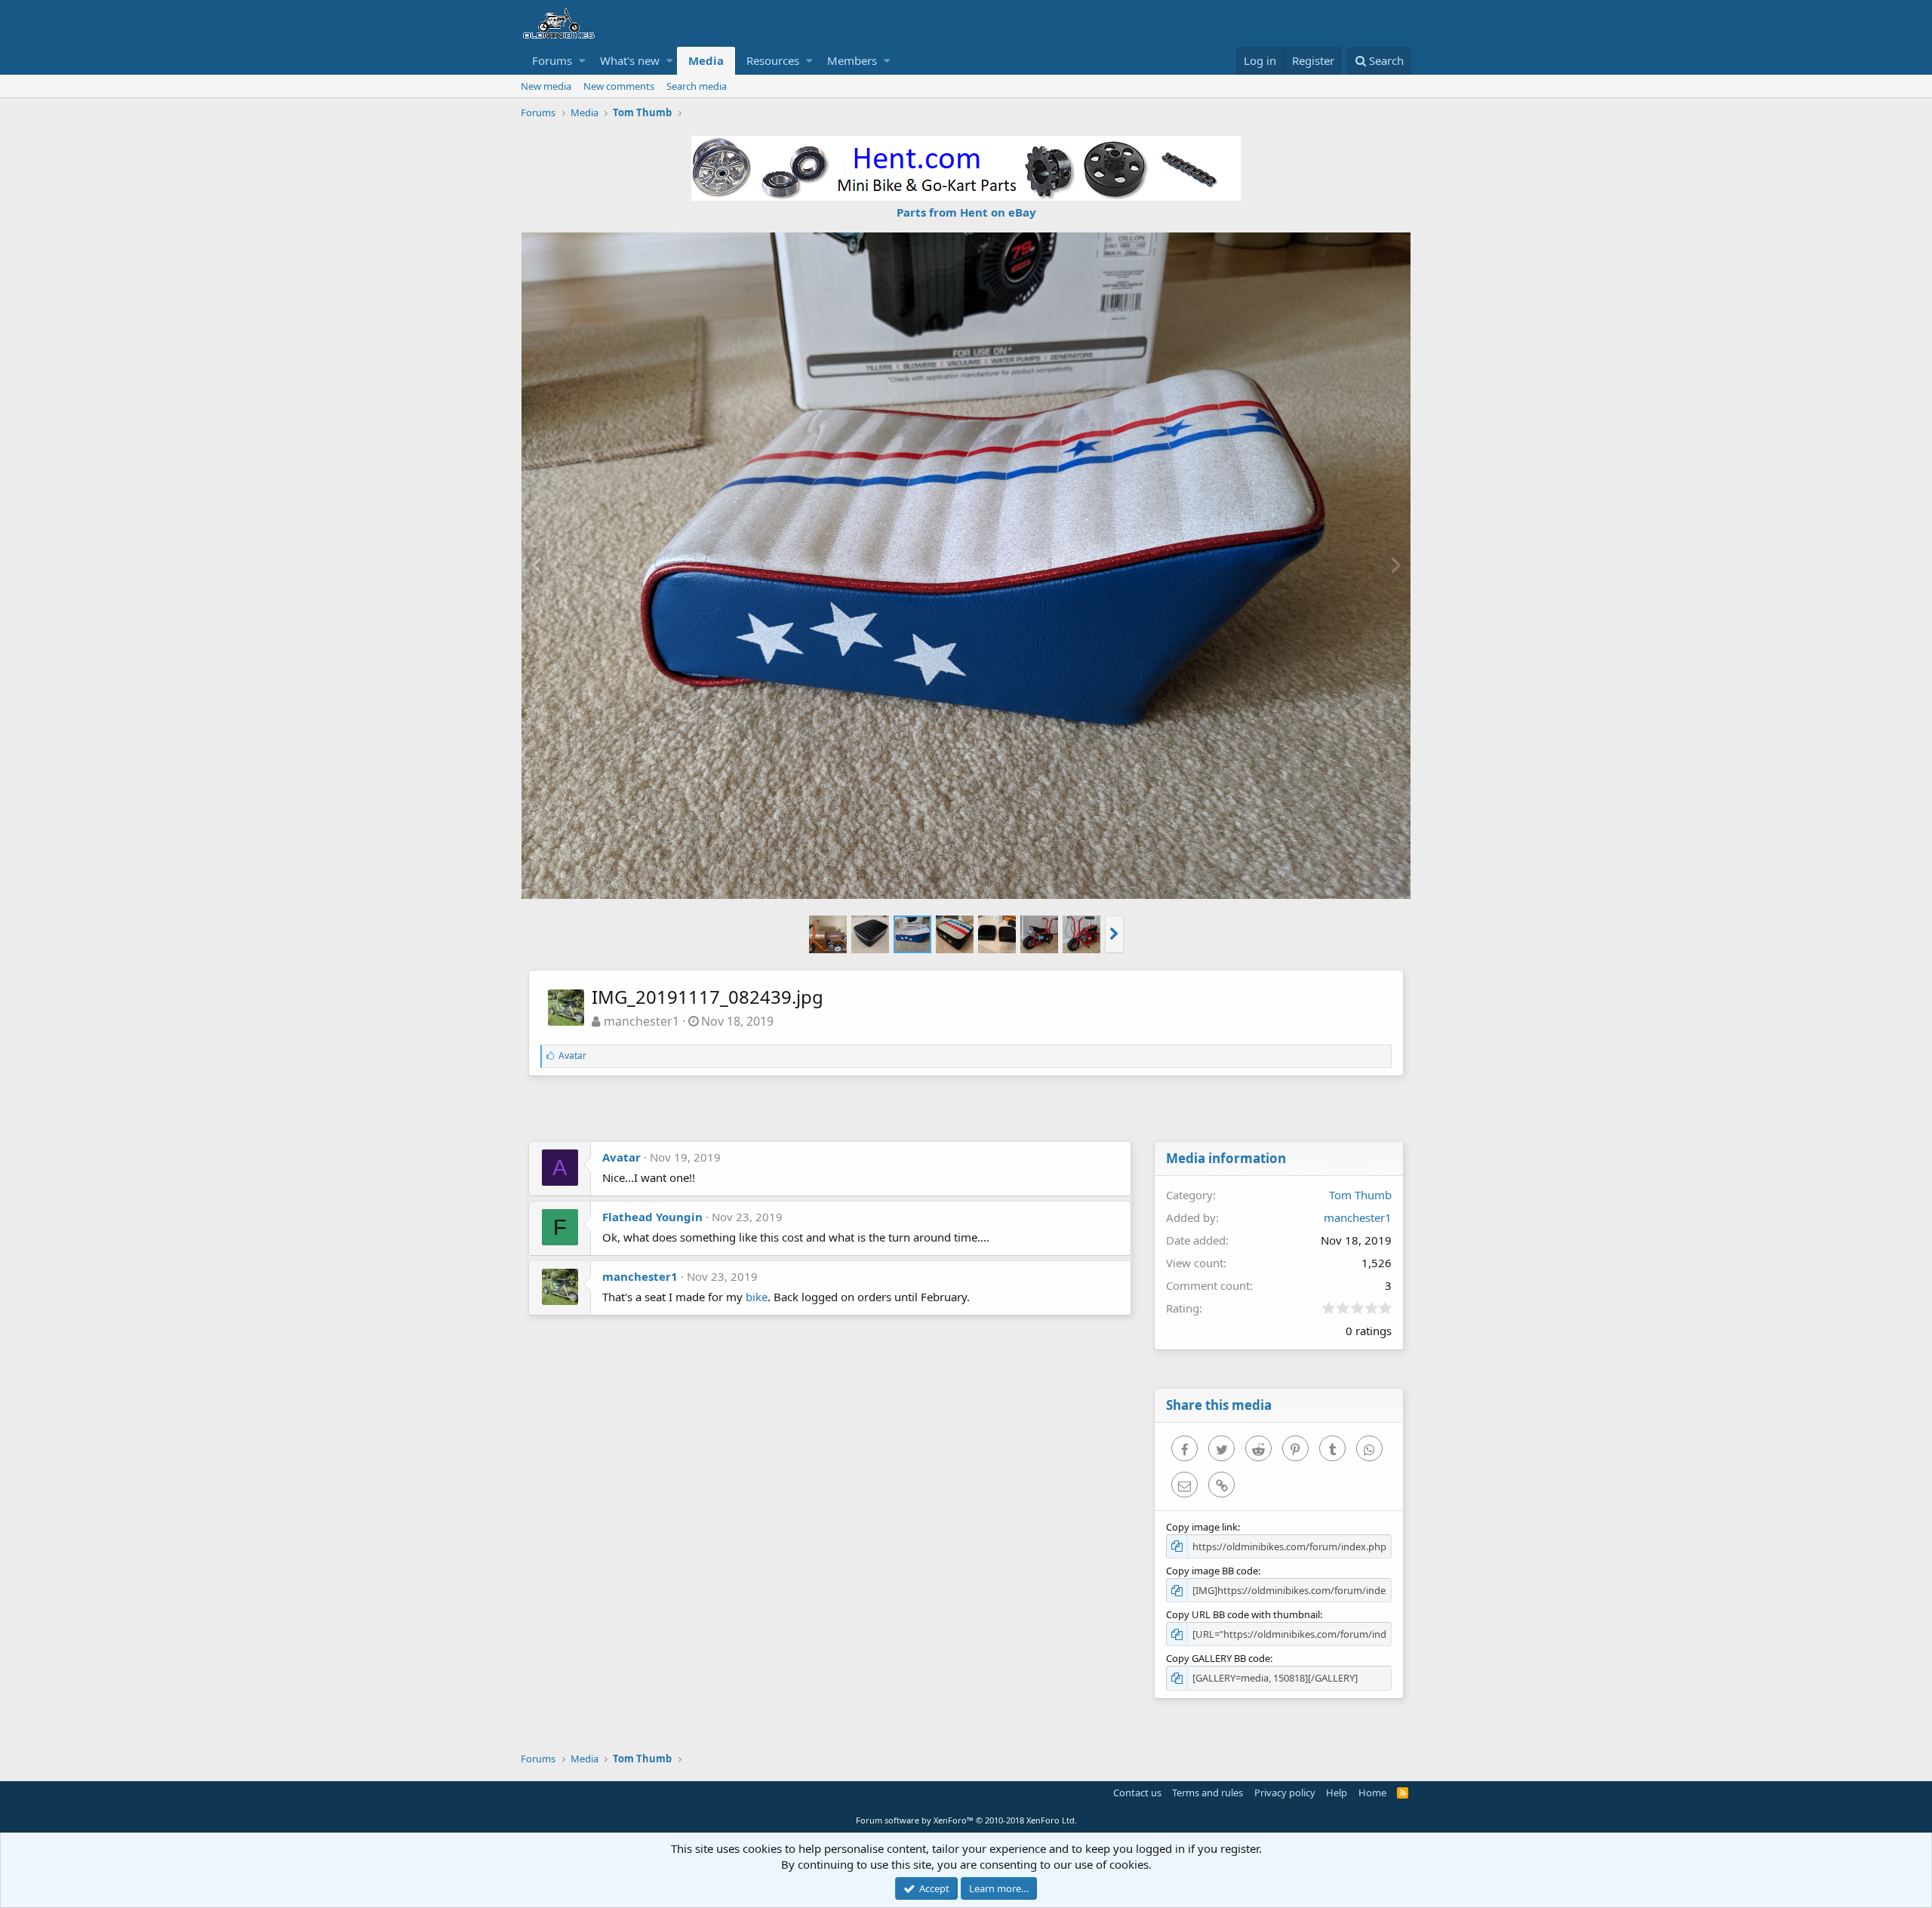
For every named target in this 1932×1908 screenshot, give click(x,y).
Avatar (621, 1157)
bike (757, 1297)
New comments (619, 86)
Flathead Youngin (652, 1217)
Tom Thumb (1360, 1195)
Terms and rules (1207, 1793)
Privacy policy (1285, 1793)
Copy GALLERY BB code (1218, 1658)
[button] (582, 61)
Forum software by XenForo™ (966, 1820)
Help (1337, 1793)
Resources (773, 60)
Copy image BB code (1212, 1571)
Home (1372, 1793)
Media (706, 60)
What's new (630, 60)
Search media (697, 86)
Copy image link (1202, 1527)
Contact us (1137, 1793)
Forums (552, 60)
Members (852, 60)
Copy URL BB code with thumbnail (1243, 1614)
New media (546, 86)
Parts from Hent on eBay (966, 212)
